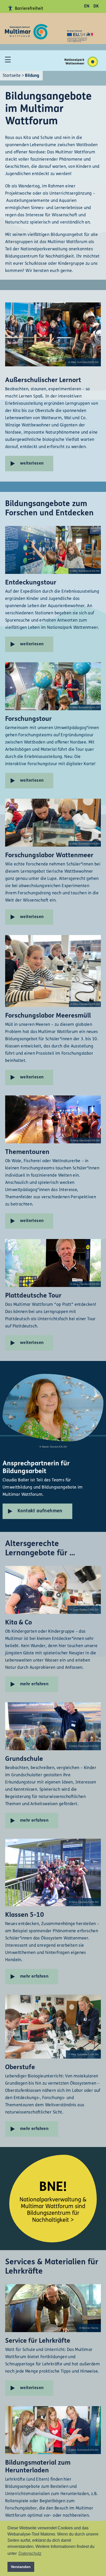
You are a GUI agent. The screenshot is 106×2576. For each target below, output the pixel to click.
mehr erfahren (34, 1684)
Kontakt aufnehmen (40, 1511)
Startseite (12, 76)
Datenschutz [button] (30, 2553)
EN (87, 6)
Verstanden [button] (21, 2567)
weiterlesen (32, 464)
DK (96, 6)
